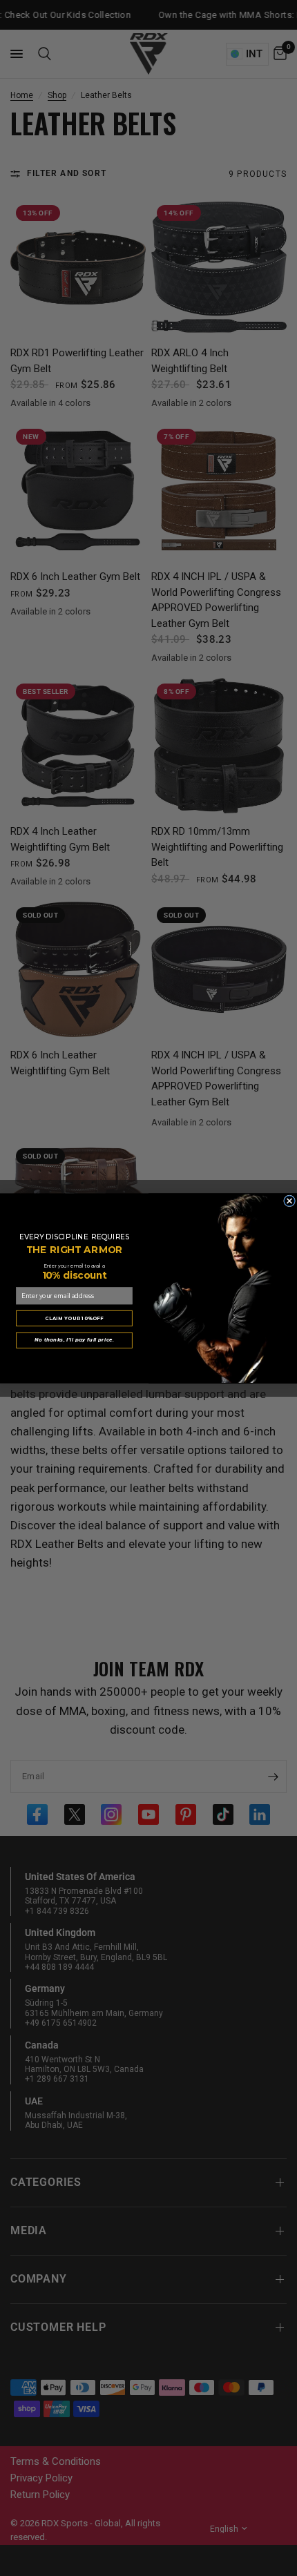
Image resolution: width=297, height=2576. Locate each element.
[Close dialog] (290, 1200)
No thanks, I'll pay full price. (74, 1339)
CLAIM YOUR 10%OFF (74, 1317)
